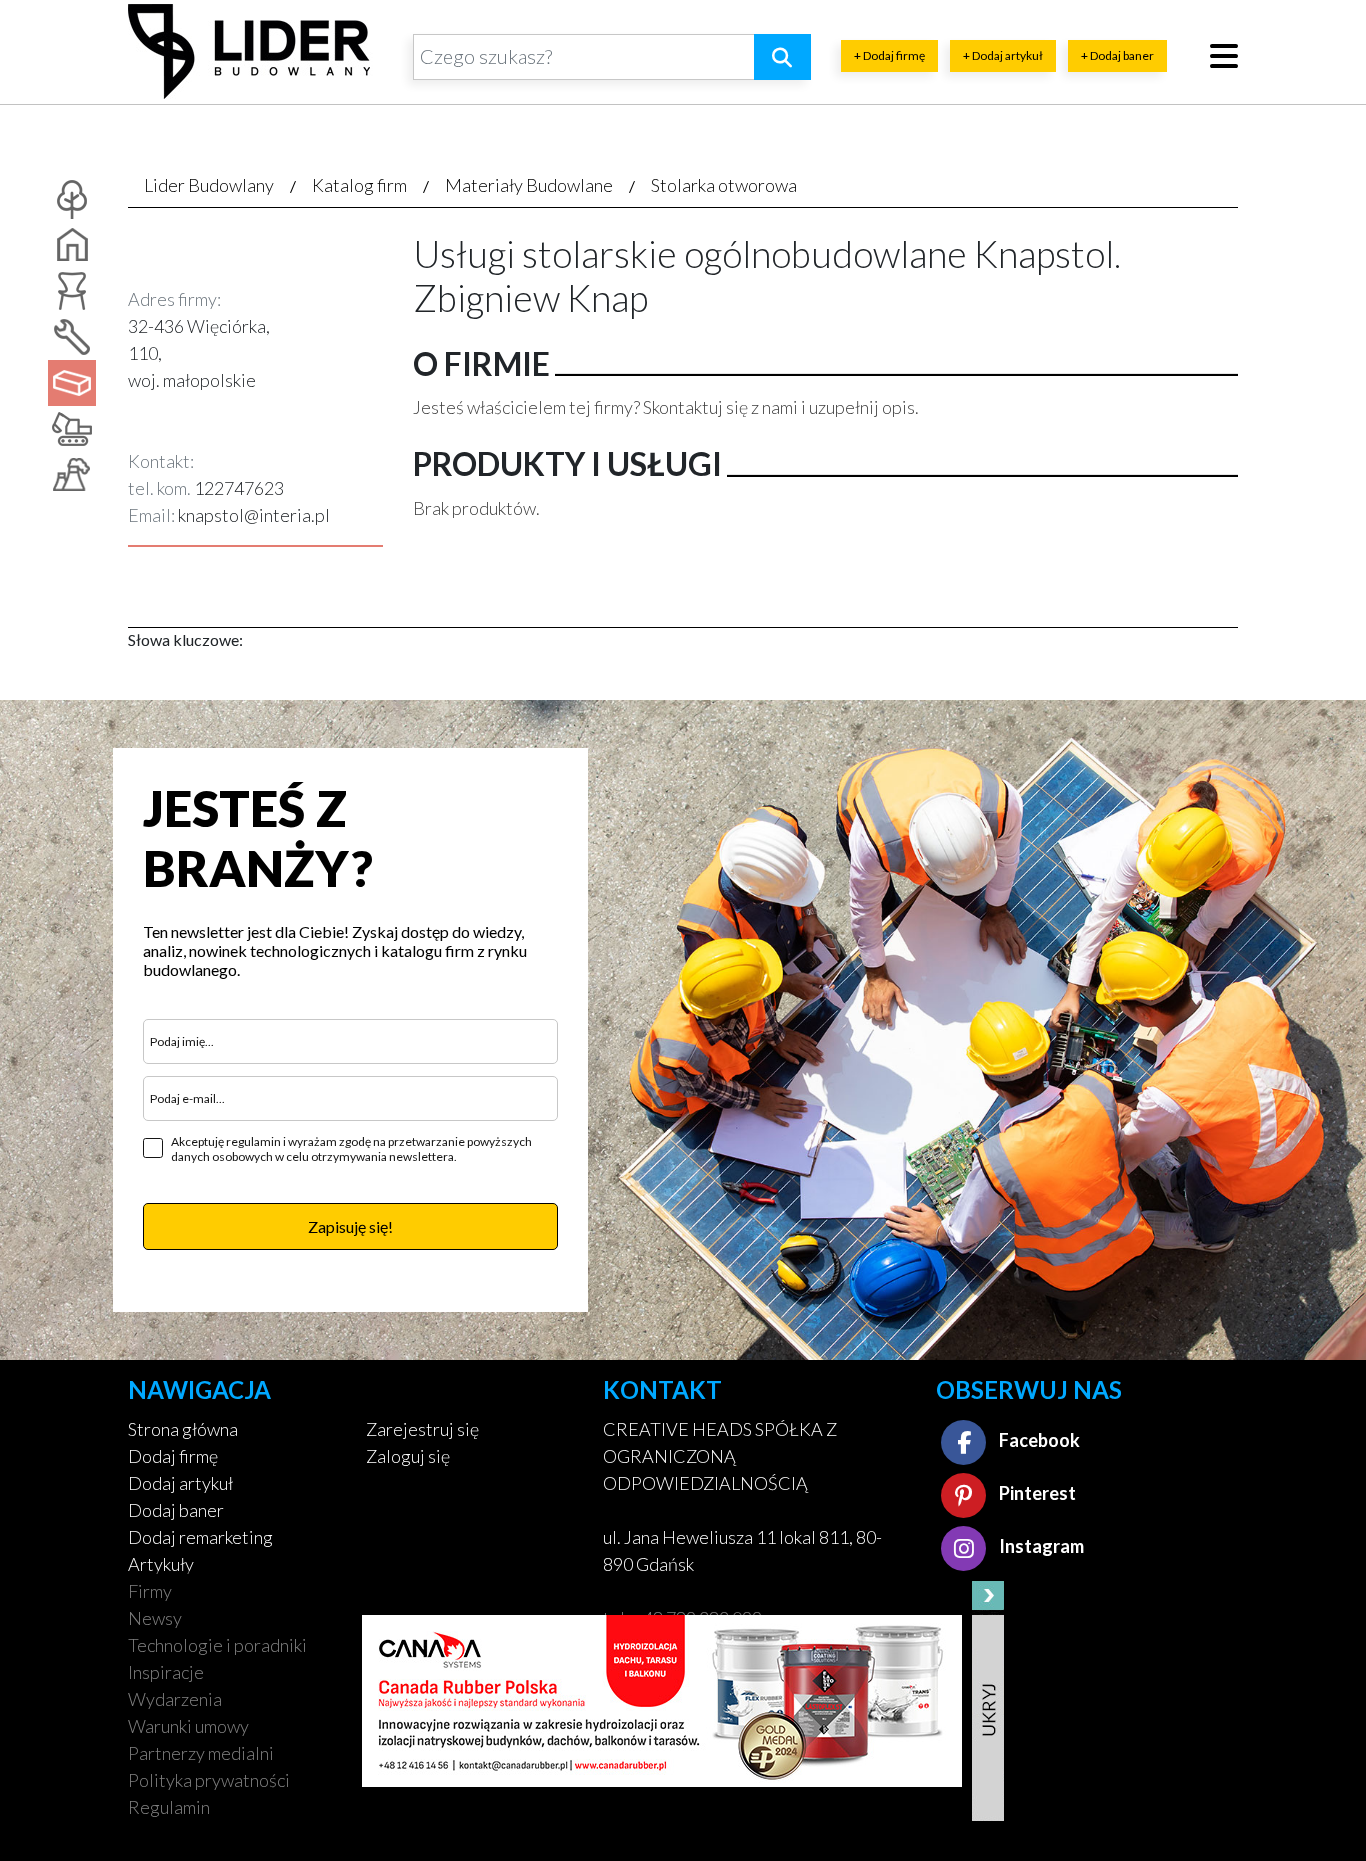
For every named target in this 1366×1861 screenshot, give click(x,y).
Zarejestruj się (422, 1429)
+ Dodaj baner (1117, 55)
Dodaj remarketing (200, 1537)
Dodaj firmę (173, 1456)
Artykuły (161, 1564)
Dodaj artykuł (180, 1483)
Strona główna (183, 1429)
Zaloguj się (408, 1456)
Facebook (1038, 1440)
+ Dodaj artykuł (1003, 55)
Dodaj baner (176, 1510)
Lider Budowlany (209, 185)
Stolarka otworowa (724, 185)
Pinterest (1036, 1493)
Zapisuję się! (350, 1226)
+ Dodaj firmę (889, 55)
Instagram (1040, 1546)
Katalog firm (359, 185)
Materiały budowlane (529, 185)
